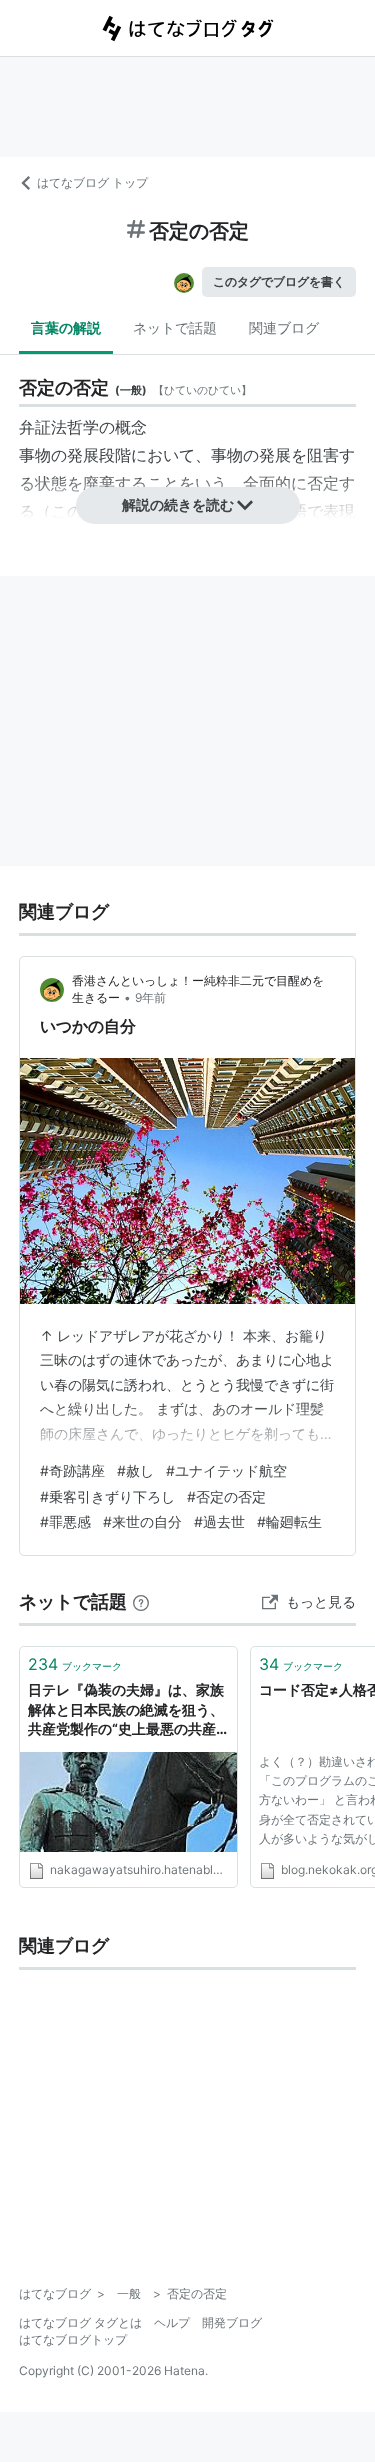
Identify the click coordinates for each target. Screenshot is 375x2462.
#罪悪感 (65, 1521)
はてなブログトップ (73, 2339)
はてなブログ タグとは (80, 2322)
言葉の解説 (66, 327)
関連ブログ (284, 327)
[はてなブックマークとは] (141, 1601)
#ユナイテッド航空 (226, 1470)
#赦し (135, 1470)
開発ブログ (232, 2322)
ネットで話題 (175, 327)
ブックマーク (75, 1664)
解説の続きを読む (178, 504)
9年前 (150, 997)
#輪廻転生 (289, 1521)
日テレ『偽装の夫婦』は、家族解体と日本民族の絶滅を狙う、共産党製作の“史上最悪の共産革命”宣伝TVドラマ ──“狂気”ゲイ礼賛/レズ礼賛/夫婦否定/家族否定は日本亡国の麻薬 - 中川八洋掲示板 (128, 1710)
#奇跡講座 (72, 1470)
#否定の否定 (226, 1496)
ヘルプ (172, 2322)
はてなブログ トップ (92, 182)
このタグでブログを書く (279, 281)
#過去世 (219, 1521)
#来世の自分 (142, 1521)
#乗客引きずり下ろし (107, 1496)
